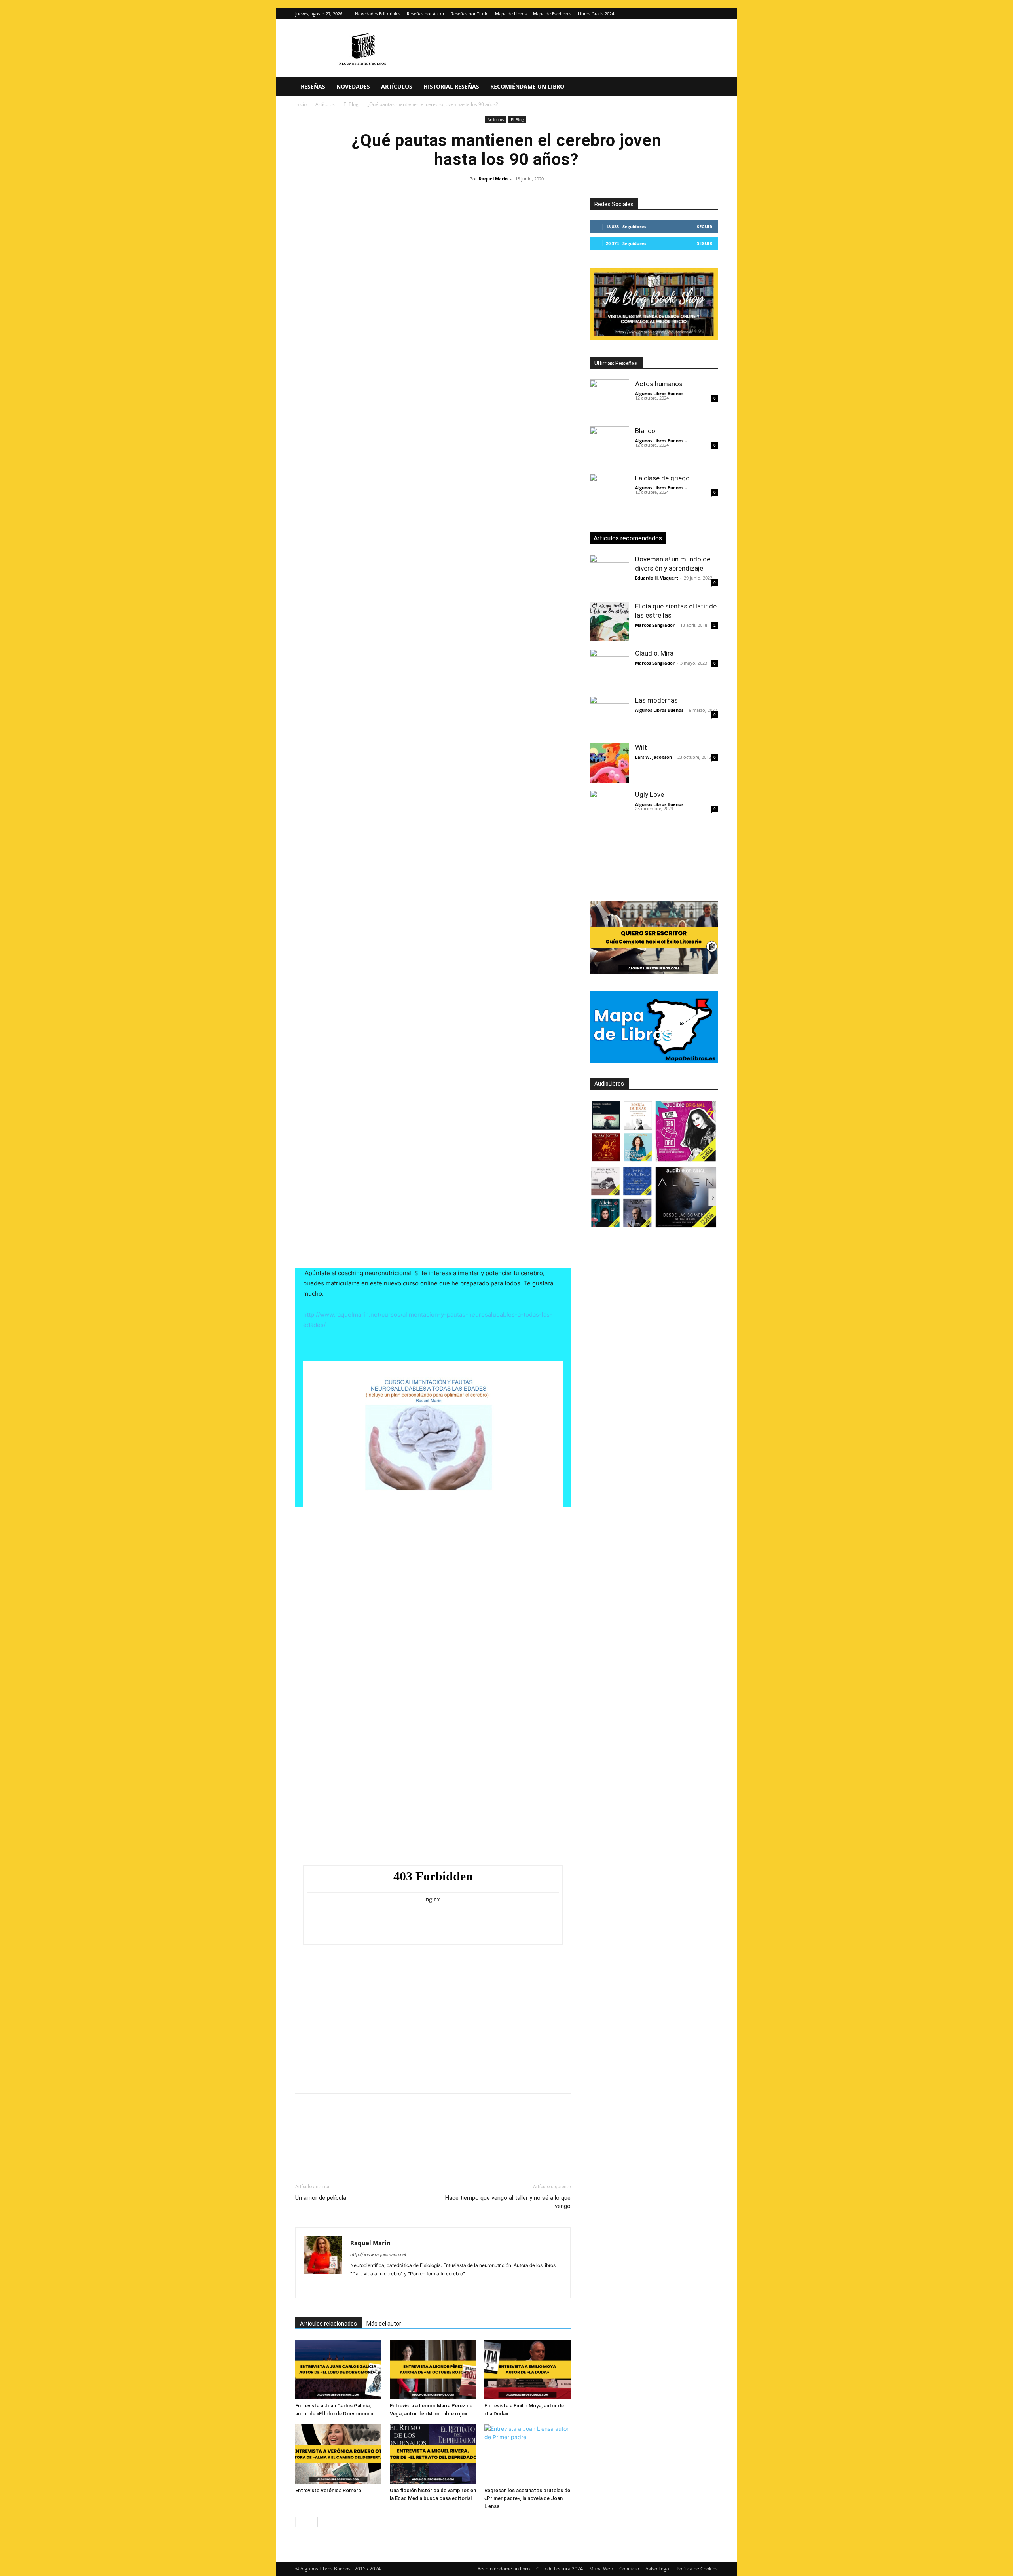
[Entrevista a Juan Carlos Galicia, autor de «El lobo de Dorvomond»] (338, 2369)
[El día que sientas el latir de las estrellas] (609, 622)
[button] (708, 87)
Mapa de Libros (511, 14)
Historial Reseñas (451, 86)
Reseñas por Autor (426, 14)
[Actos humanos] (609, 399)
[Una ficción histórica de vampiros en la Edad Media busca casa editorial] (433, 2454)
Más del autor (384, 2324)
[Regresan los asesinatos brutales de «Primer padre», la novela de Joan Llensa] (527, 2454)
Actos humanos (659, 384)
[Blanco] (609, 446)
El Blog (351, 104)
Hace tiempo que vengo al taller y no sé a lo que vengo (508, 2202)
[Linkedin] (376, 2150)
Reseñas (313, 86)
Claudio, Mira (654, 653)
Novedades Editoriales (378, 14)
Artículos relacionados (328, 2324)
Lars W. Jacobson (654, 757)
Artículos (397, 86)
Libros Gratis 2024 (596, 14)
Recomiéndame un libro (527, 86)
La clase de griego (662, 478)
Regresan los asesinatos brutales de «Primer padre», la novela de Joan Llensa (527, 2498)
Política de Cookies (697, 2569)
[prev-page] (300, 2522)
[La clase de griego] (609, 493)
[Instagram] (699, 14)
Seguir (705, 227)
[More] (431, 2150)
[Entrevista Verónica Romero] (338, 2454)
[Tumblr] (412, 2150)
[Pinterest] (340, 2150)
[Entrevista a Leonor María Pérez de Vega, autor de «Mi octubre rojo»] (433, 2369)
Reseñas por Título (470, 14)
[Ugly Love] (609, 810)
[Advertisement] (433, 258)
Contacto (629, 2569)
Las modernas (656, 700)
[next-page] (313, 2522)
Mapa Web (601, 2569)
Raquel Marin (493, 179)
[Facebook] (303, 2150)
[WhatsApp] (358, 2150)
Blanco (645, 431)
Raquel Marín (333, 1023)
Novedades (353, 86)
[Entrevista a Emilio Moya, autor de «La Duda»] (527, 2369)
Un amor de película (321, 2198)
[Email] (394, 2150)
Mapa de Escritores (552, 14)
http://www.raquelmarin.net (378, 2254)
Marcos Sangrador (655, 625)
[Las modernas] (609, 716)
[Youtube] (399, 2287)
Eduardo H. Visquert (657, 578)
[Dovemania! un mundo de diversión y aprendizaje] (609, 574)
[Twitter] (712, 14)
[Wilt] (609, 763)
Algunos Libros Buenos (659, 393)
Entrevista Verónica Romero (328, 2490)
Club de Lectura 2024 (560, 2569)
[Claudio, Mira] (609, 669)
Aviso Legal (658, 2569)
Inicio (301, 104)
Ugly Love (650, 794)
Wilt (641, 747)
